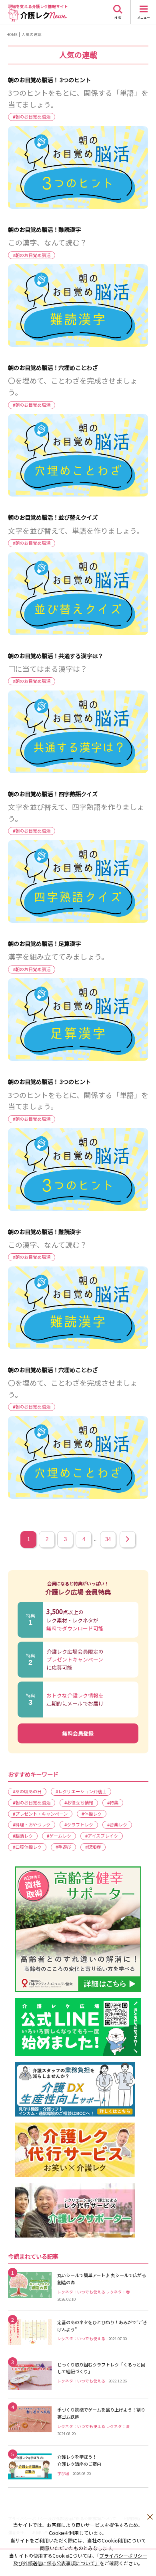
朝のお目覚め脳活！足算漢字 (44, 943)
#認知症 (93, 1847)
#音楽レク (117, 1824)
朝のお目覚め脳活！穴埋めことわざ (53, 367)
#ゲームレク (59, 1836)
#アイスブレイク (102, 1836)
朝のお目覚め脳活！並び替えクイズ (53, 517)
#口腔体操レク (27, 1847)
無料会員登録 (78, 1733)
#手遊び (63, 1847)
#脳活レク (23, 1836)
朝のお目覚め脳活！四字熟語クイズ (53, 794)
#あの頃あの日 (27, 1791)
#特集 (113, 1802)
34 (108, 1539)
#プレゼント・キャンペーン (40, 1814)
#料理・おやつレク (32, 1824)
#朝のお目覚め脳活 (32, 117)
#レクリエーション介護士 (81, 1791)
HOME (12, 34)
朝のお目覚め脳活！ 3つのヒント (49, 80)
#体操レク (92, 1814)
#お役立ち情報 (79, 1802)
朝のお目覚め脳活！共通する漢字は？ (56, 656)
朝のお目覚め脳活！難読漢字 (44, 229)
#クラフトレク (79, 1824)
